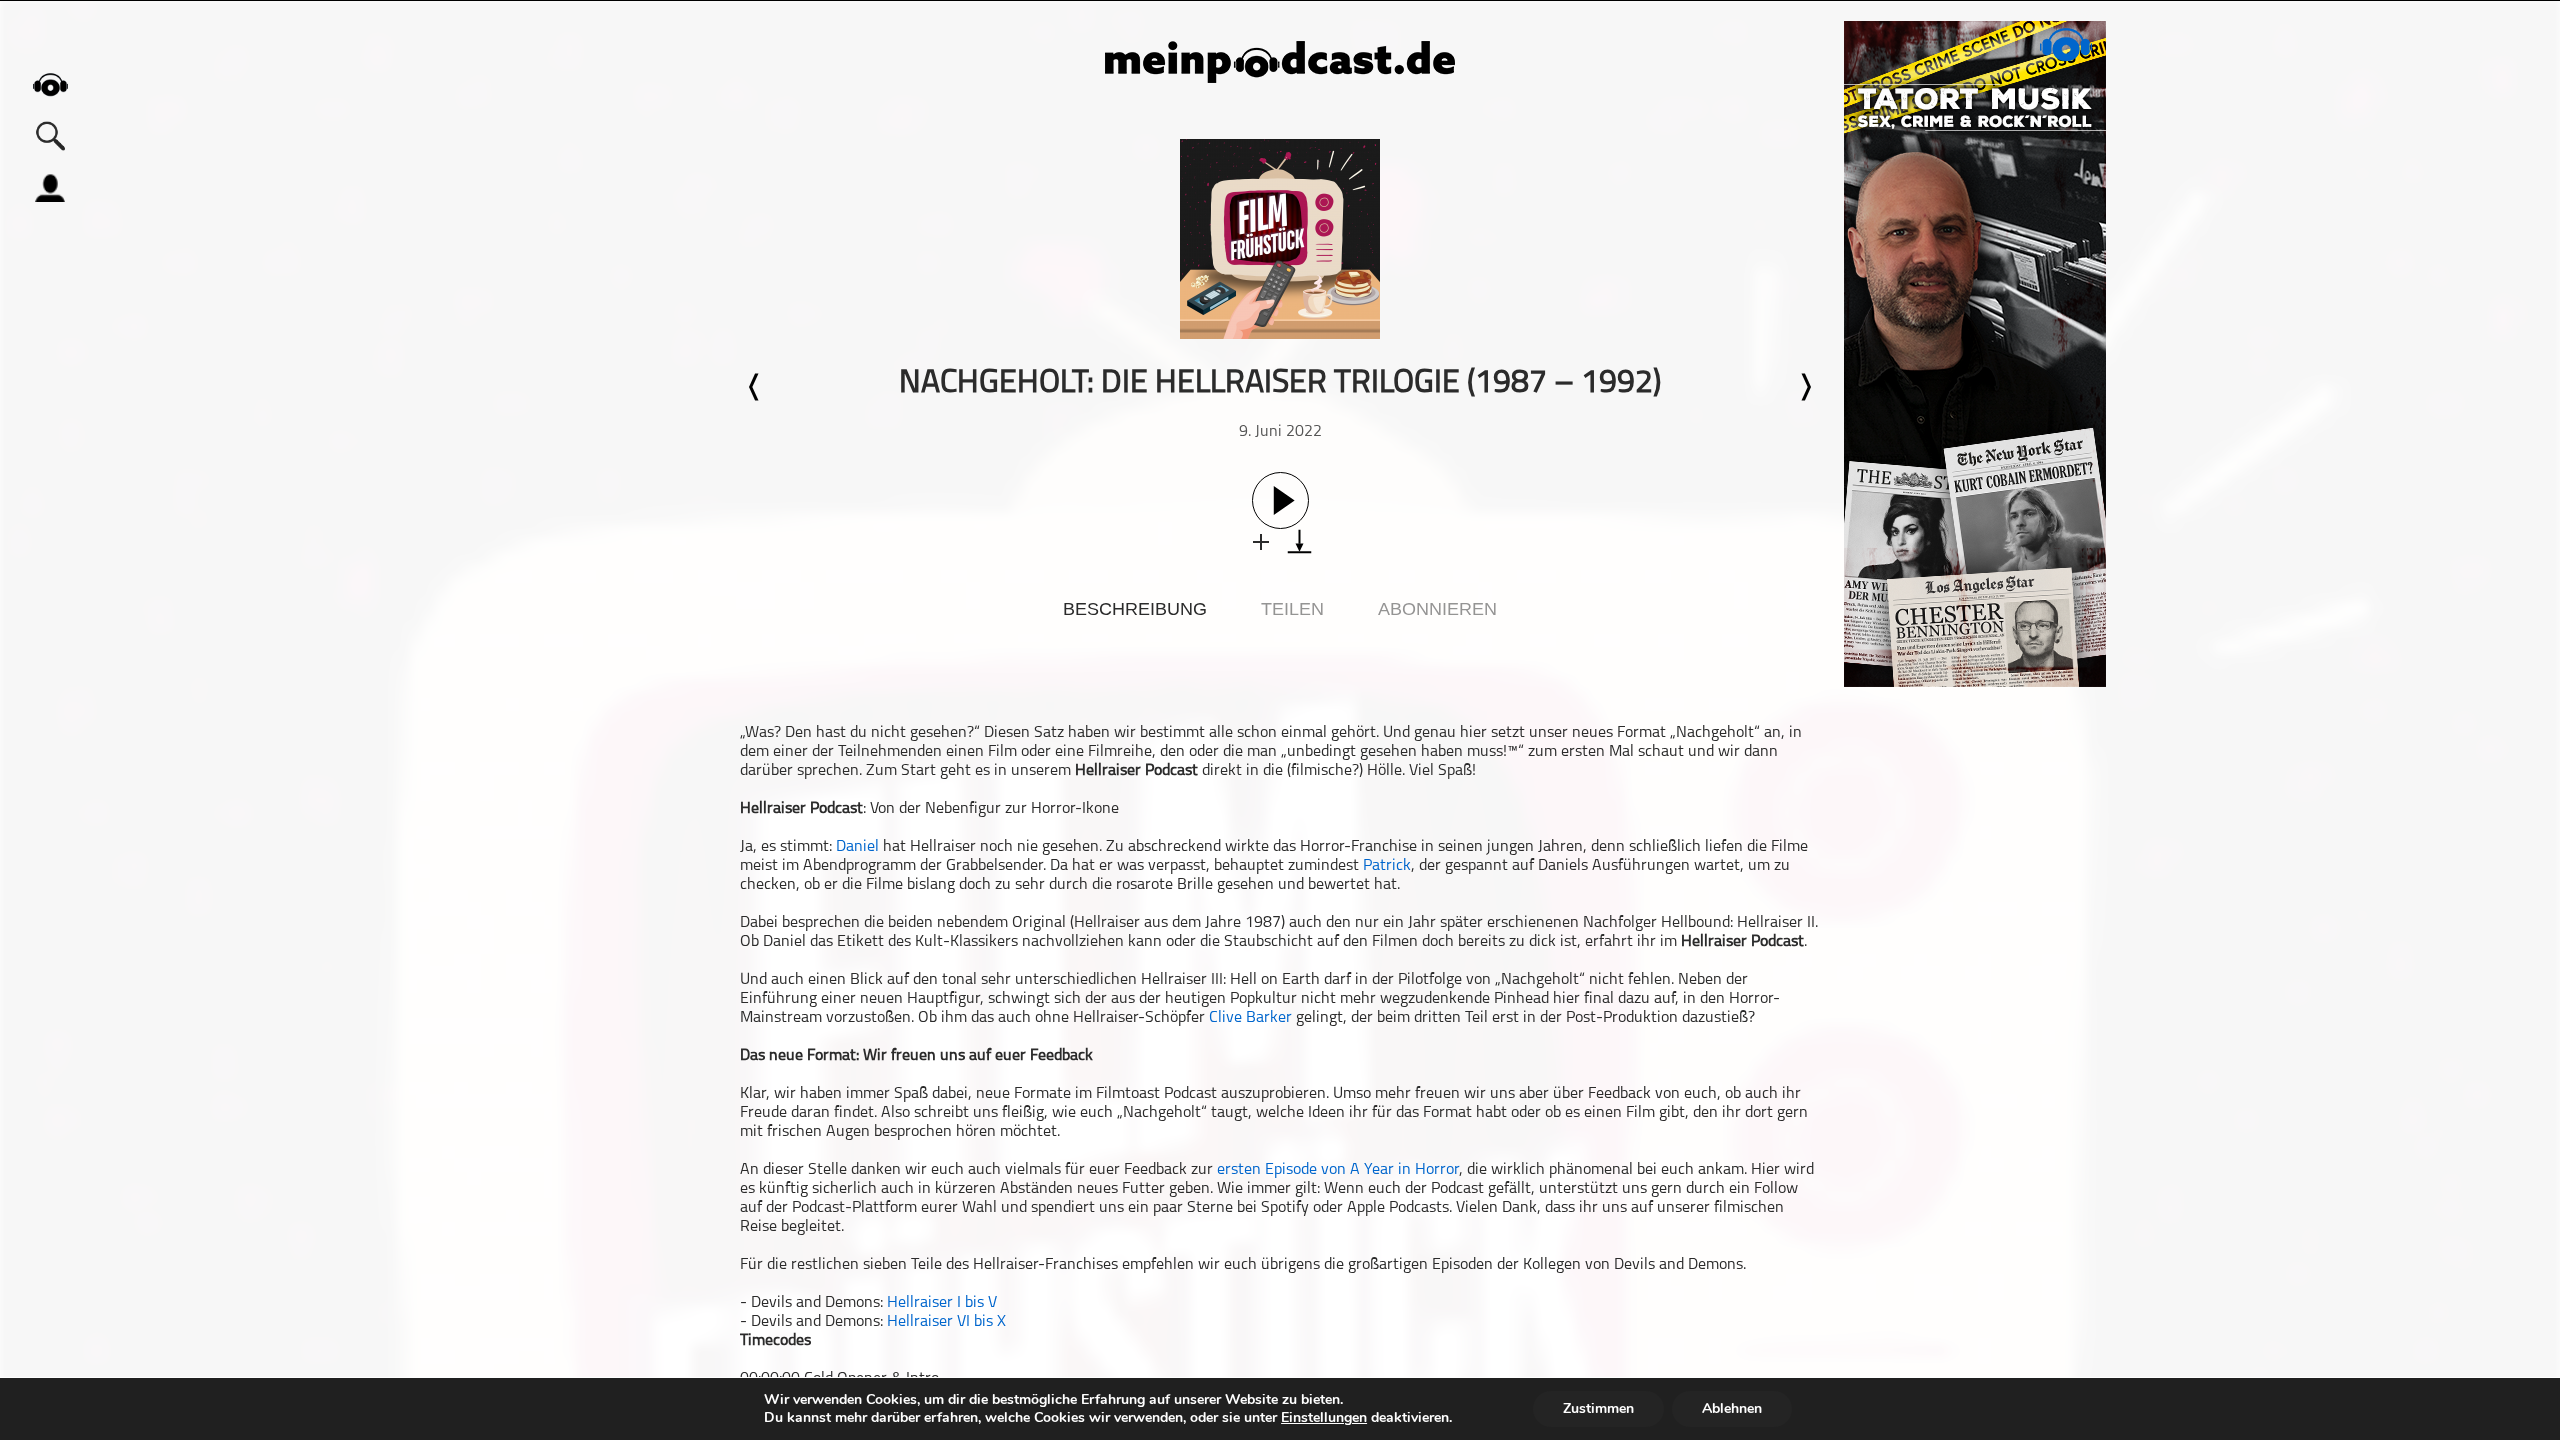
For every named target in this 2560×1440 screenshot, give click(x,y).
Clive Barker (1250, 1018)
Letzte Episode (755, 387)
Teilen (1292, 609)
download (1299, 541)
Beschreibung (1135, 609)
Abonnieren (1437, 609)
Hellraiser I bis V (942, 1303)
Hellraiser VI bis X (946, 1322)
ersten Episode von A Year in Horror (1338, 1170)
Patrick (1387, 866)
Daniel (857, 847)
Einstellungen (1324, 1418)
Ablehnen (1732, 1408)
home (50, 84)
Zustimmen (1598, 1408)
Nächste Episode (1805, 387)
